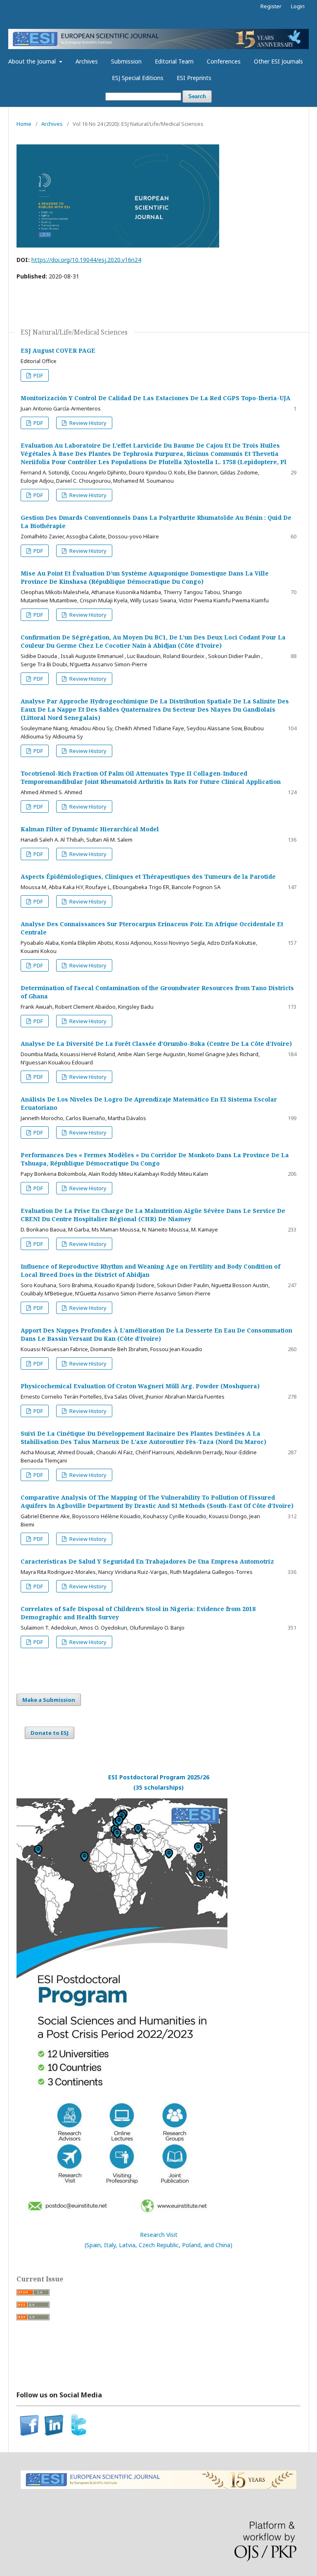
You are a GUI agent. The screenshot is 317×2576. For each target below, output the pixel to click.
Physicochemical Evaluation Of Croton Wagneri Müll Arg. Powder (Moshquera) (140, 1386)
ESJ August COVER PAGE (58, 350)
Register (271, 6)
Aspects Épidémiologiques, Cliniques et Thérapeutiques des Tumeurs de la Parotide (148, 876)
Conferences (224, 61)
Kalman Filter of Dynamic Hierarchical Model (90, 829)
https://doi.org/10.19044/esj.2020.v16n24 (86, 260)
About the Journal (33, 61)
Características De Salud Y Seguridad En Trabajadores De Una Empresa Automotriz (147, 1561)
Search (197, 96)
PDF (38, 375)
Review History (87, 423)
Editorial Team (174, 61)
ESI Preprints (194, 78)
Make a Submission (49, 1700)
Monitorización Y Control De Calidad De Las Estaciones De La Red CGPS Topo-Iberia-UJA (156, 398)
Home (24, 124)
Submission (126, 61)
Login (298, 6)
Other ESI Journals (278, 61)
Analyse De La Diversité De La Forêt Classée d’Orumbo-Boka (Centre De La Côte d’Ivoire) (156, 1044)
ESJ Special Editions (138, 78)
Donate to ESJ (50, 1733)
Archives (87, 61)
